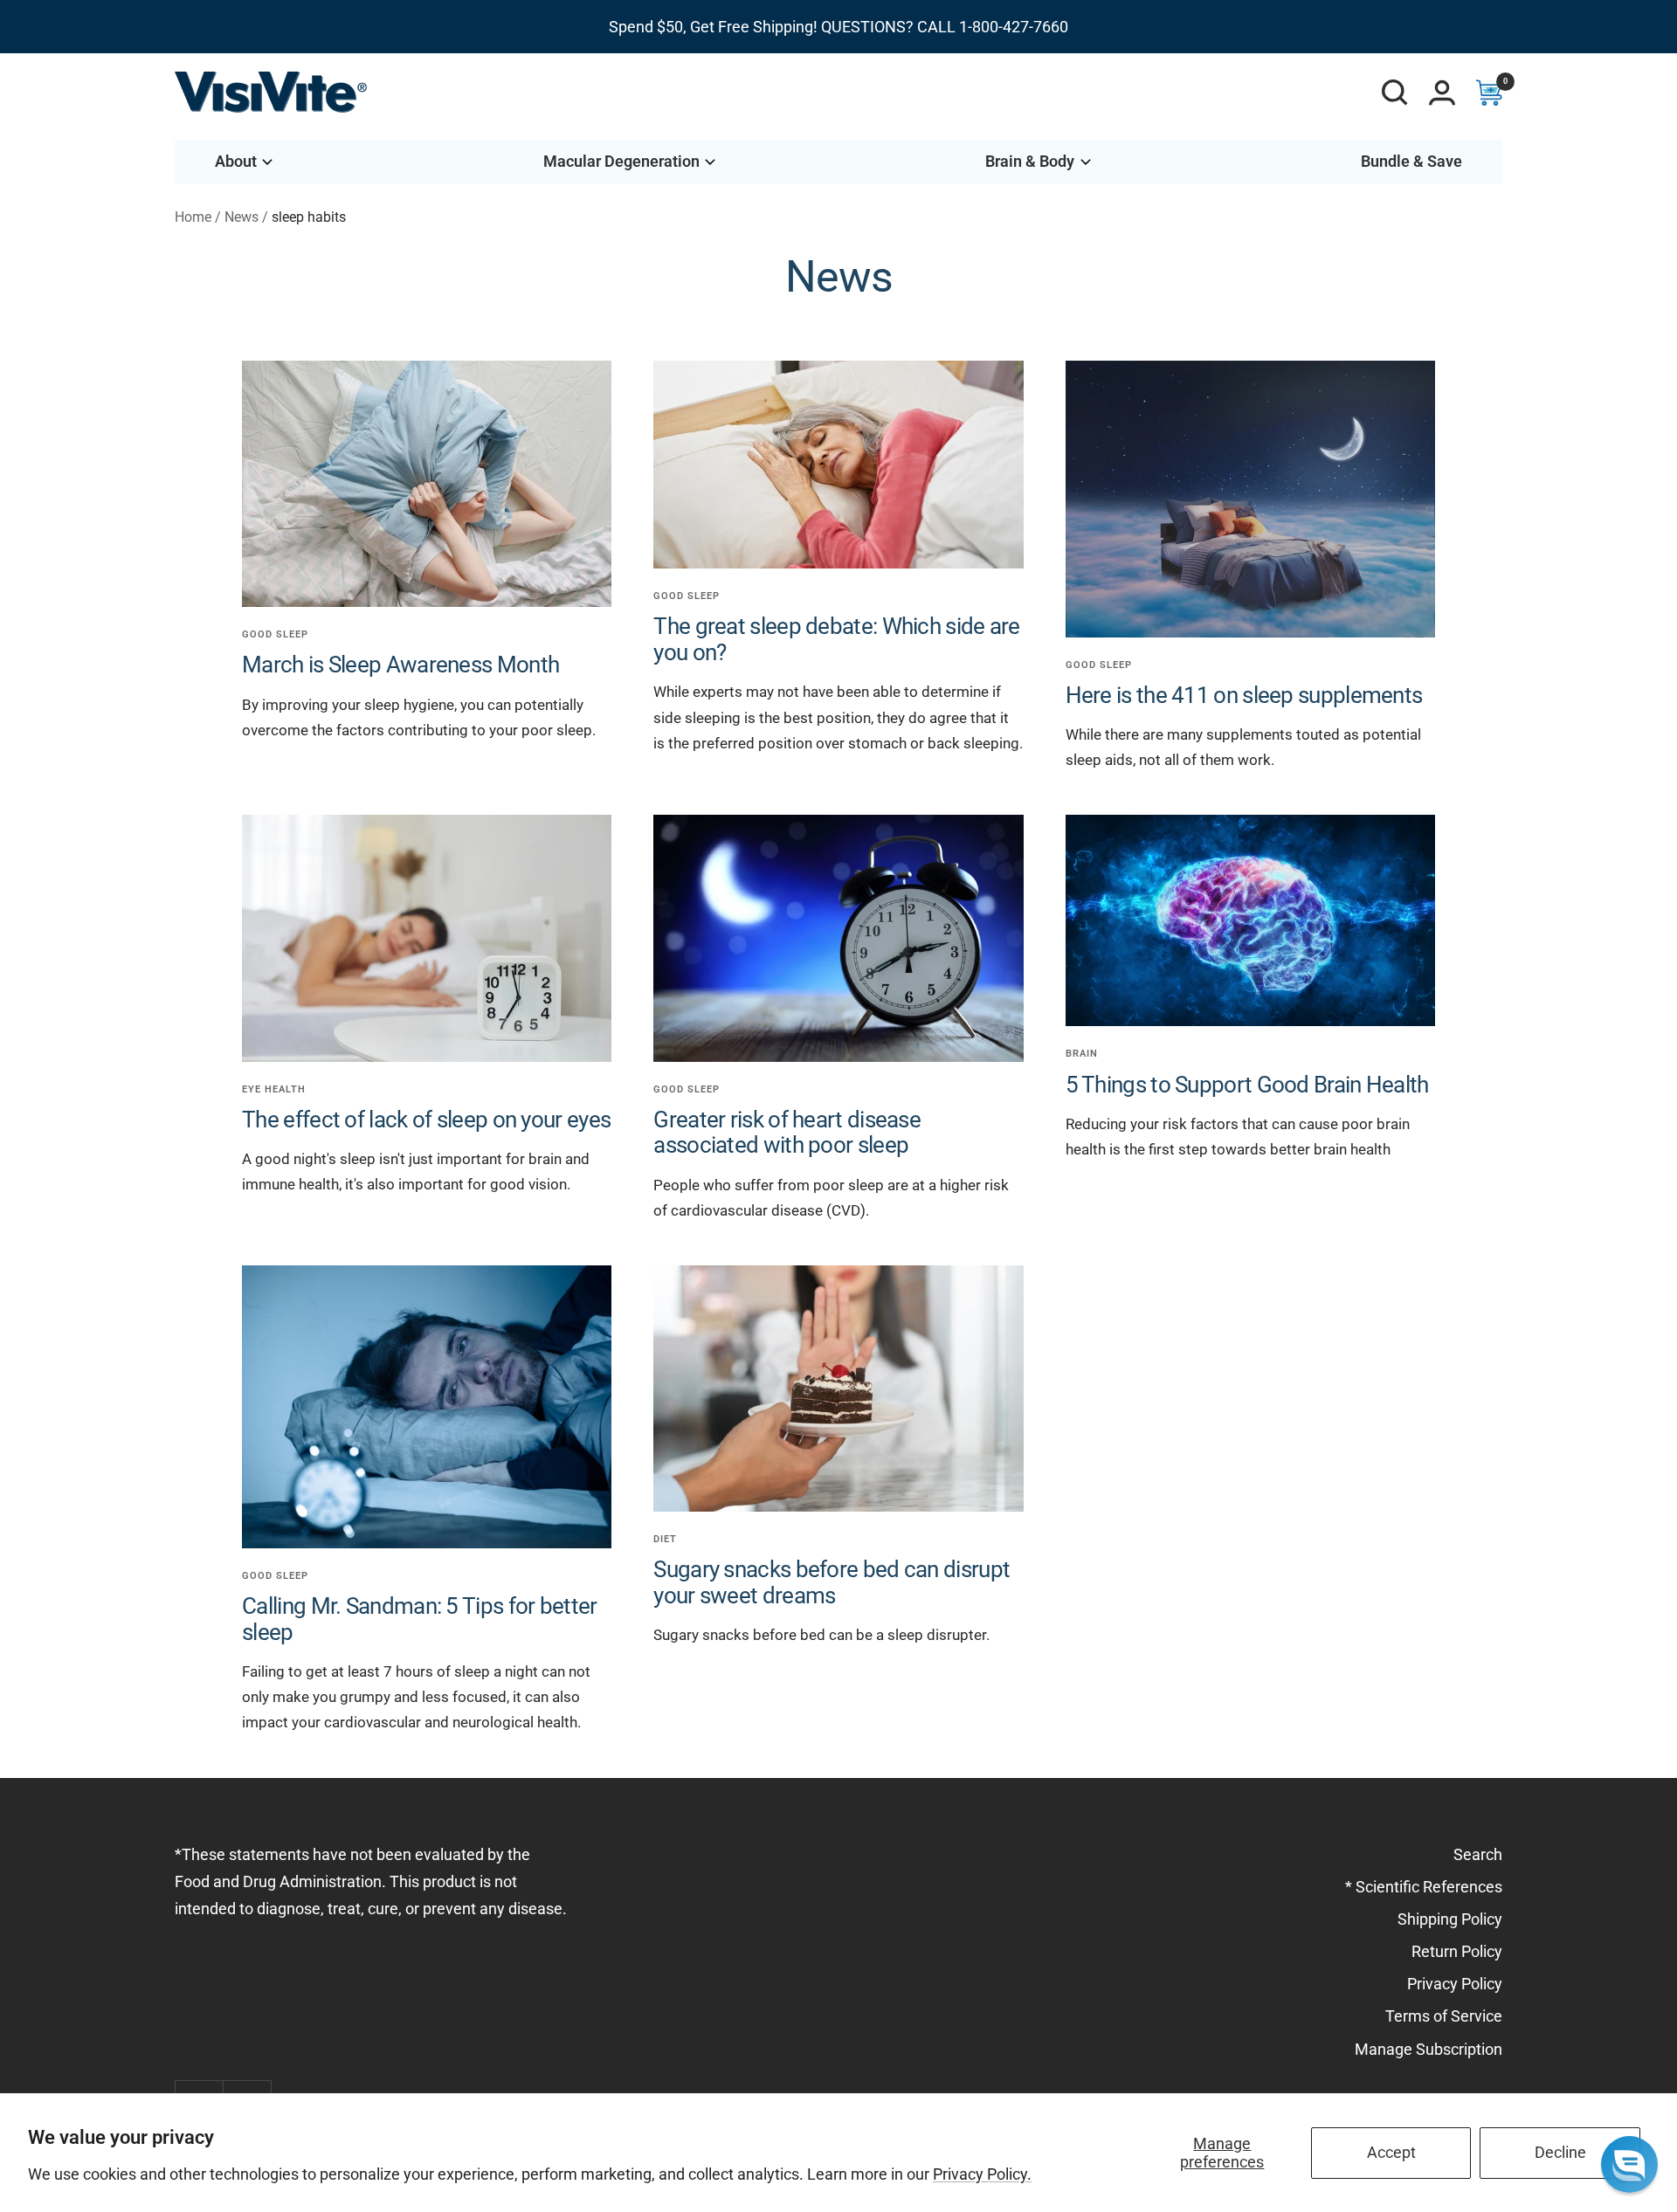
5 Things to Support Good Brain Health (1247, 1085)
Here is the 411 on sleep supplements (1244, 695)
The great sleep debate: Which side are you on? (836, 639)
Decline (1560, 2152)
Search (1478, 1854)
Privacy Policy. (982, 2174)
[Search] (1395, 93)
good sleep (275, 634)
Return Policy (1457, 1951)
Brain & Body (1030, 161)
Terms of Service (1444, 2016)
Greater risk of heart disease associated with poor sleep (787, 1132)
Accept (1391, 2152)
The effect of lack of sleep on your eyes (426, 1120)
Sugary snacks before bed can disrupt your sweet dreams (832, 1582)
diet (665, 1539)
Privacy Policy (1455, 1984)
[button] (1629, 2164)
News (242, 217)
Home (193, 217)
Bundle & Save (1411, 161)
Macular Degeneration (621, 161)
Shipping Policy (1450, 1919)
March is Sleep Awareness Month (400, 665)
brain (1082, 1054)
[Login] (1442, 93)
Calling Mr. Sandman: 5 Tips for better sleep (419, 1619)
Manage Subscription (1429, 2049)
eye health (274, 1089)
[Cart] (1489, 93)
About (236, 161)
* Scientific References (1424, 1887)
